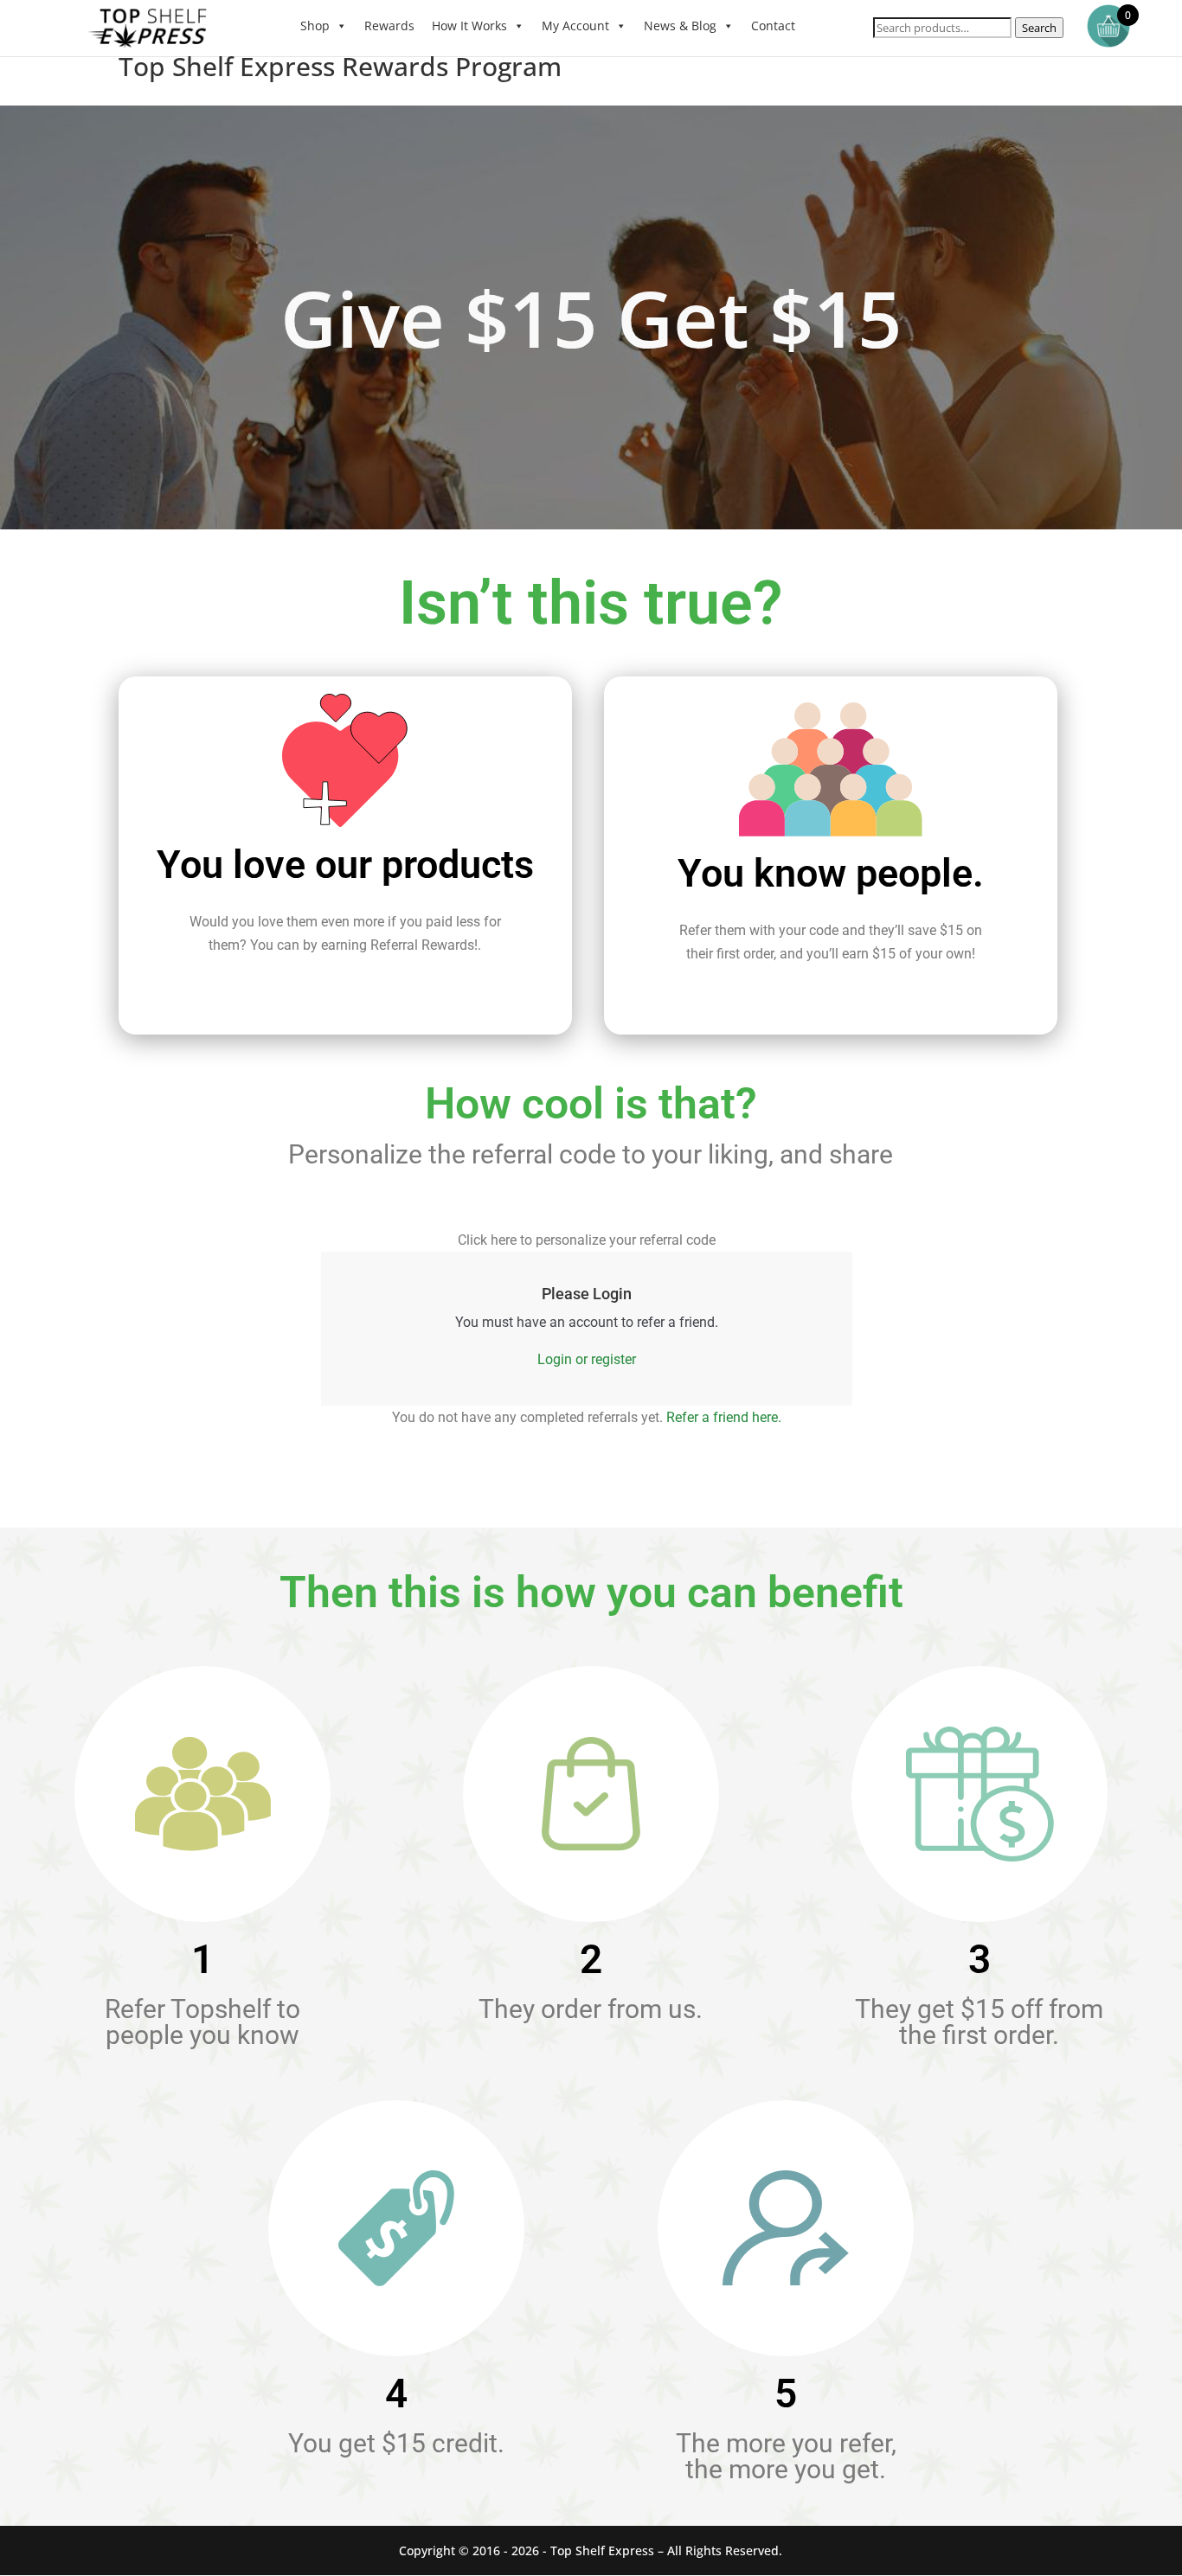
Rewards (389, 26)
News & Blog (680, 26)
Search (1039, 28)
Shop (315, 26)
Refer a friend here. (724, 1417)
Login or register (587, 1359)
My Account (575, 26)
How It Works (469, 26)
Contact (773, 26)
